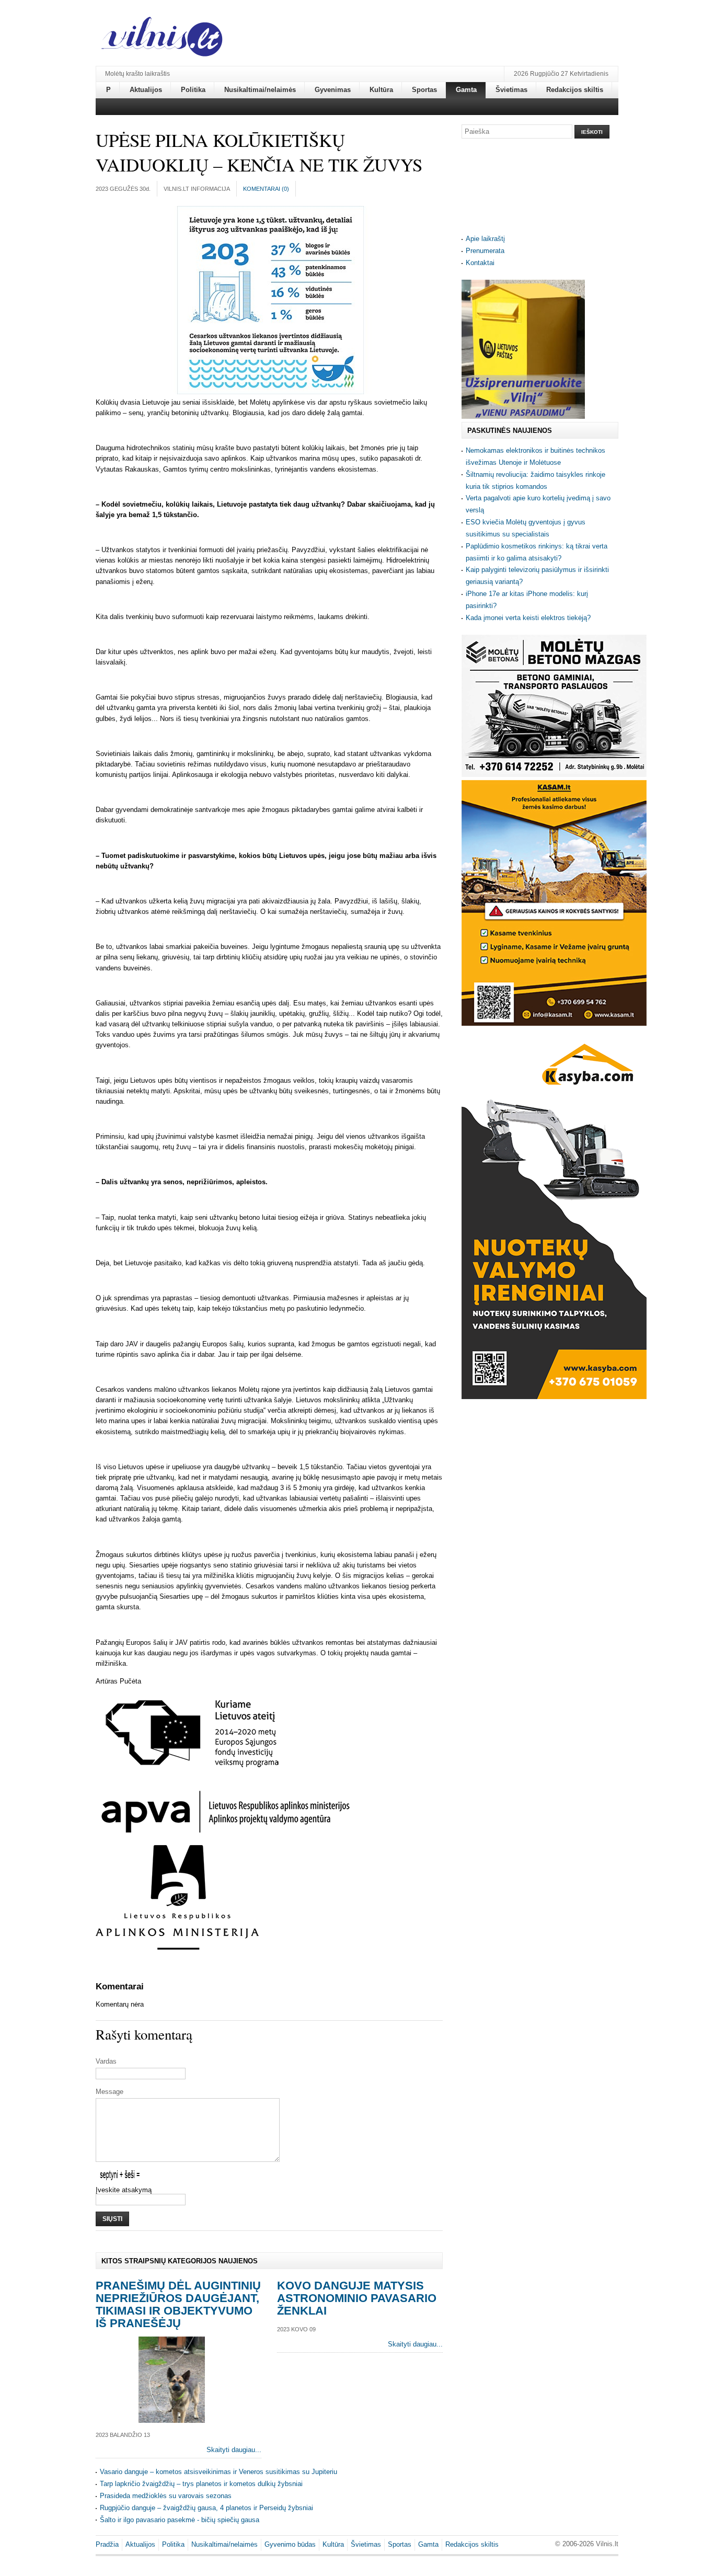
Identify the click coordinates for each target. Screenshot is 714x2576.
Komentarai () (266, 189)
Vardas (106, 2061)
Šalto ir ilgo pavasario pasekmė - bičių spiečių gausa (180, 2520)
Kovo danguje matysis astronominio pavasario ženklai (357, 2298)
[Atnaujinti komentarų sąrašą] (145, 1987)
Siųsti (112, 2219)
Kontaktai (480, 263)
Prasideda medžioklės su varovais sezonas (166, 2496)
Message (110, 2092)
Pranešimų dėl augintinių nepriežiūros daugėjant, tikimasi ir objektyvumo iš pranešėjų (178, 2304)
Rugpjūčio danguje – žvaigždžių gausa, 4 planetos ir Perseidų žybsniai (206, 2508)
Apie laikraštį (485, 239)
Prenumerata (485, 251)
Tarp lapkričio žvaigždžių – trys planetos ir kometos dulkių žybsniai (201, 2484)
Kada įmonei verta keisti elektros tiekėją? (528, 618)
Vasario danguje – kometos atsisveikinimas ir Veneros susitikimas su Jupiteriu (218, 2472)
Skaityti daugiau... (234, 2450)
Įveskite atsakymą (124, 2190)
